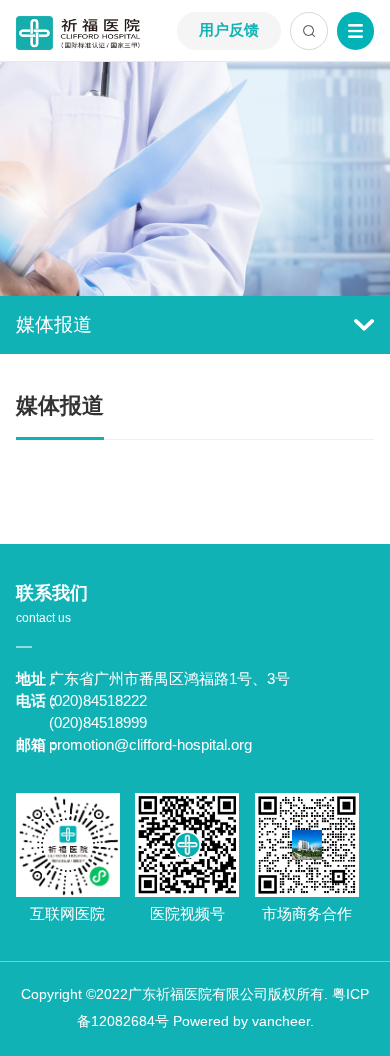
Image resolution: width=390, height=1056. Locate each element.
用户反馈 (229, 30)
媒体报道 (54, 324)
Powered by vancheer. (243, 1021)
